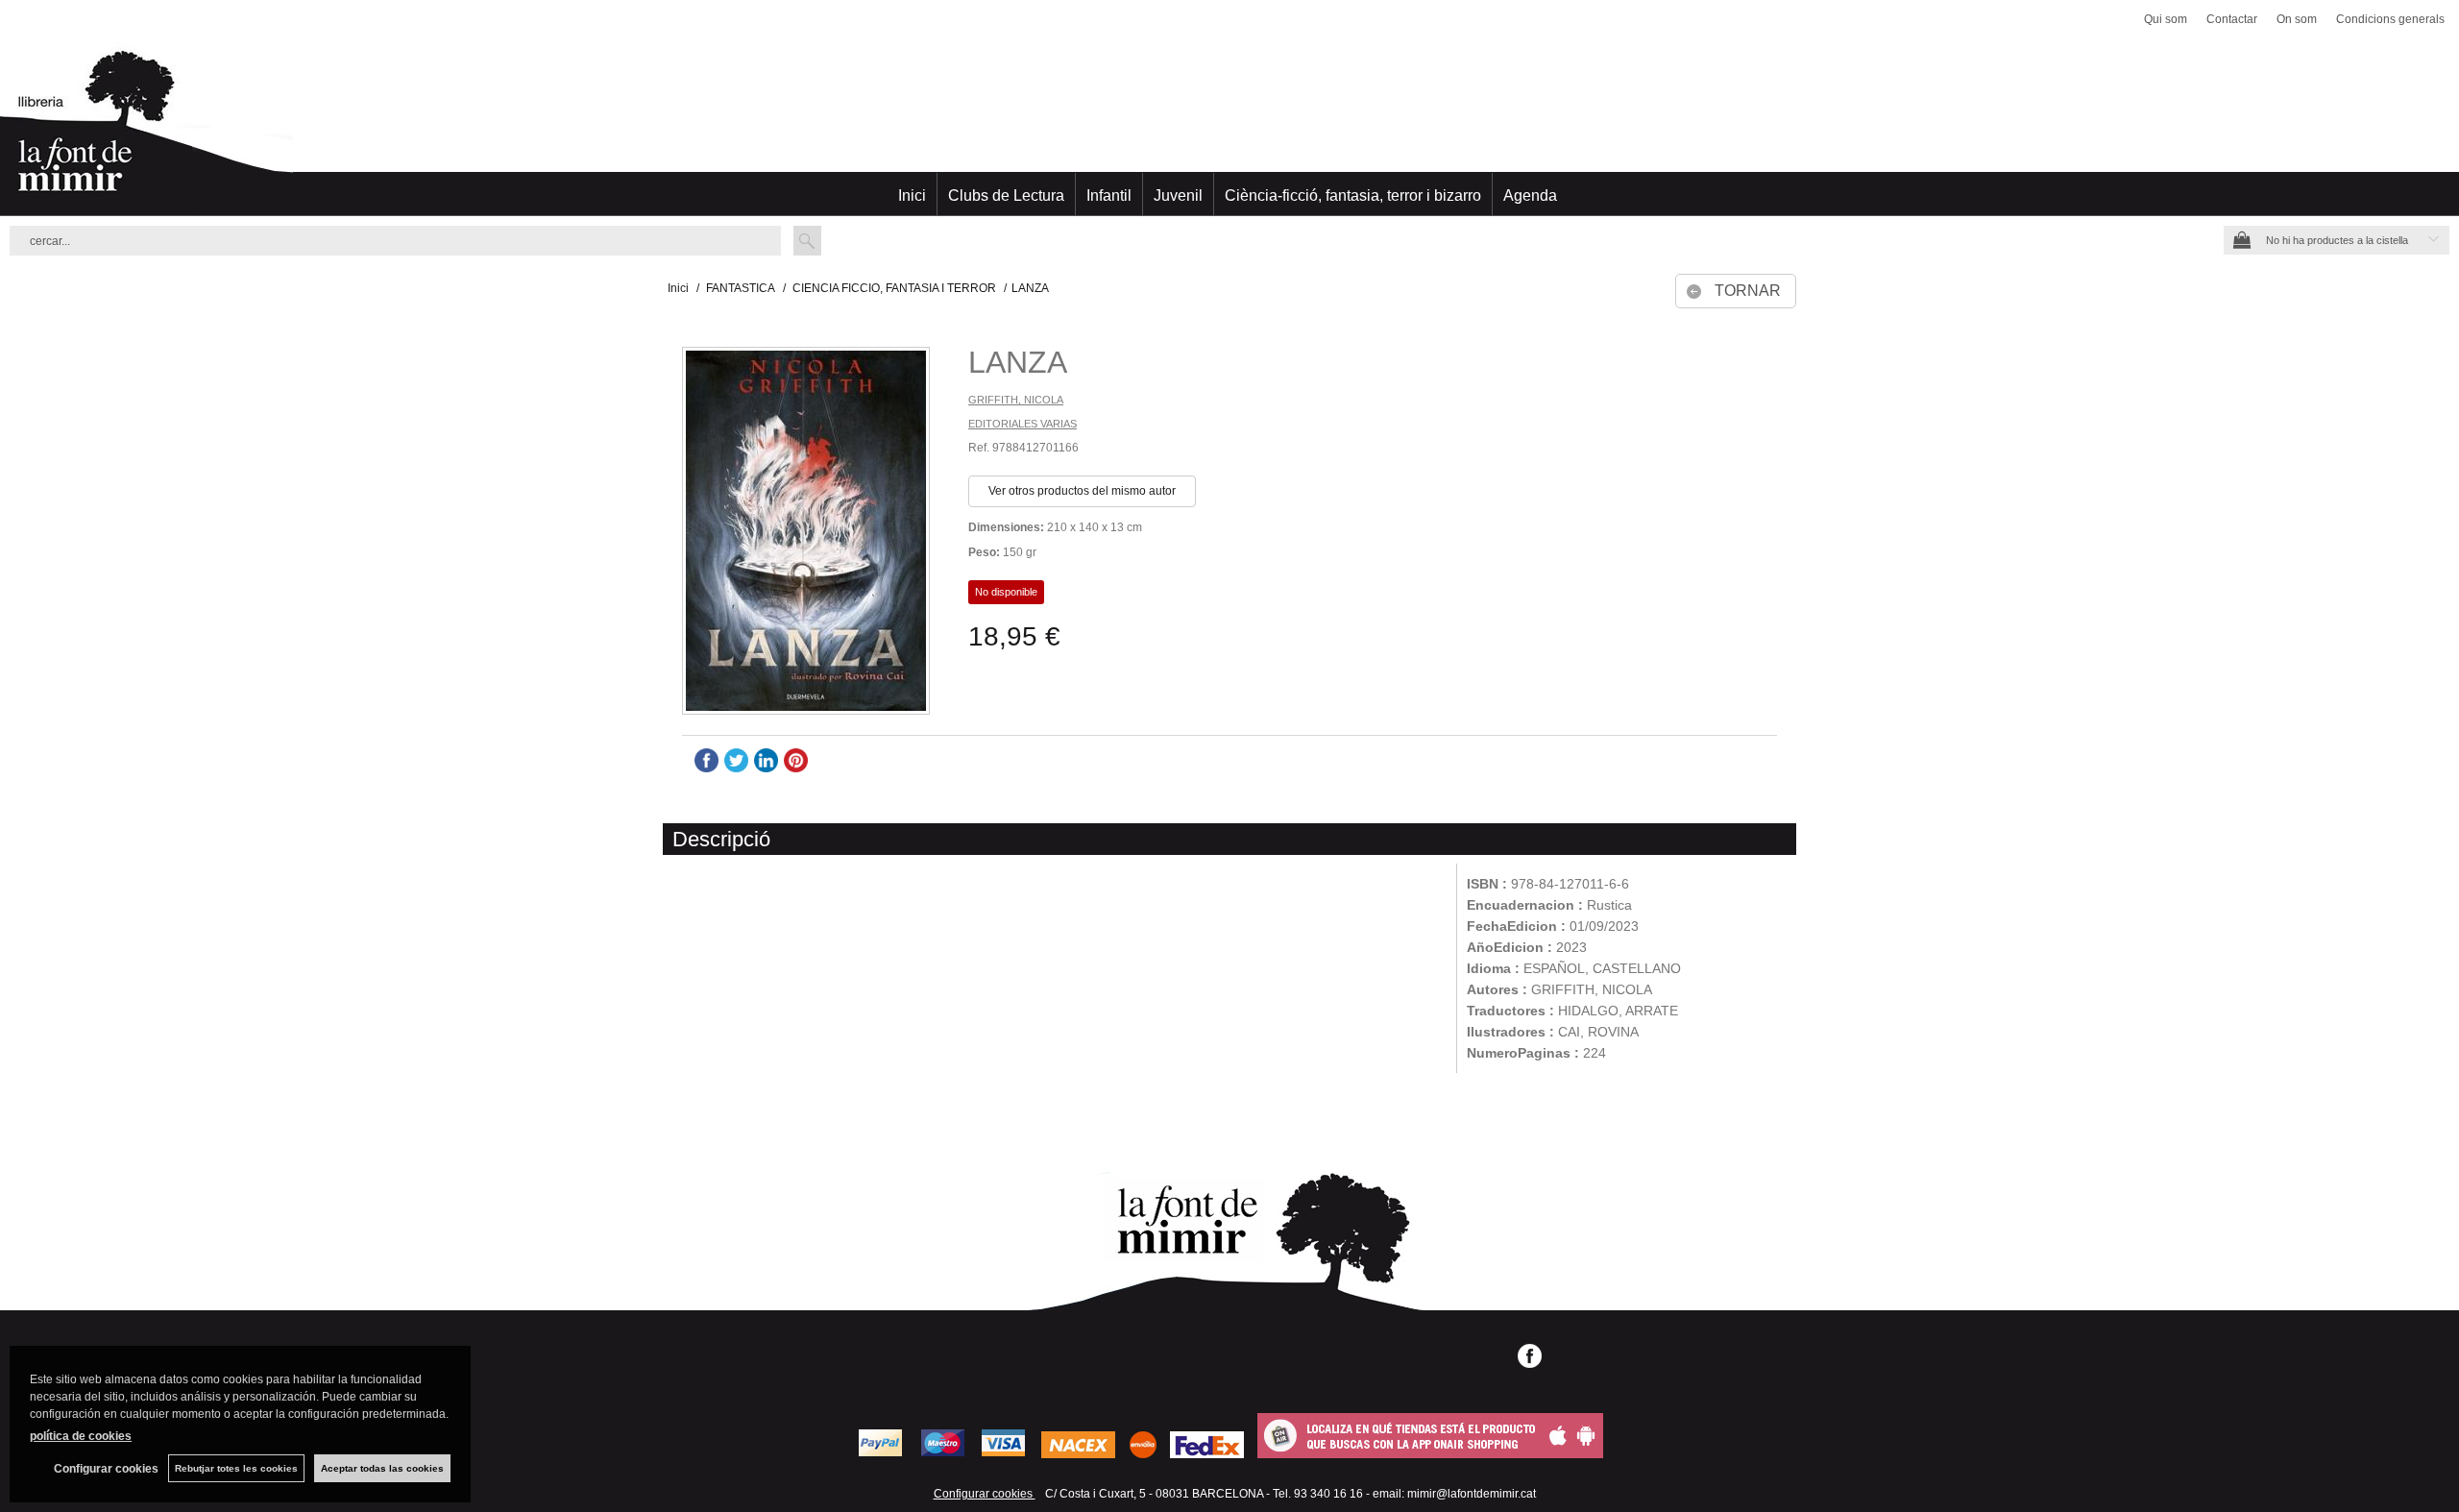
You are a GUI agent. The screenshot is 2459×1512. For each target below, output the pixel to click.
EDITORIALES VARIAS (1023, 424)
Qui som (2166, 19)
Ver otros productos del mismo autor (1082, 491)
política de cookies (81, 1436)
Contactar (2232, 19)
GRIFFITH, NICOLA (1016, 400)
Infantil (1109, 195)
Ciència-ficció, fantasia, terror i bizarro (1353, 195)
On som (2297, 19)
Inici (912, 195)
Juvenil (1178, 195)
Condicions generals (2390, 19)
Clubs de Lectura (1006, 195)
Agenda (1530, 195)
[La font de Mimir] (1229, 130)
